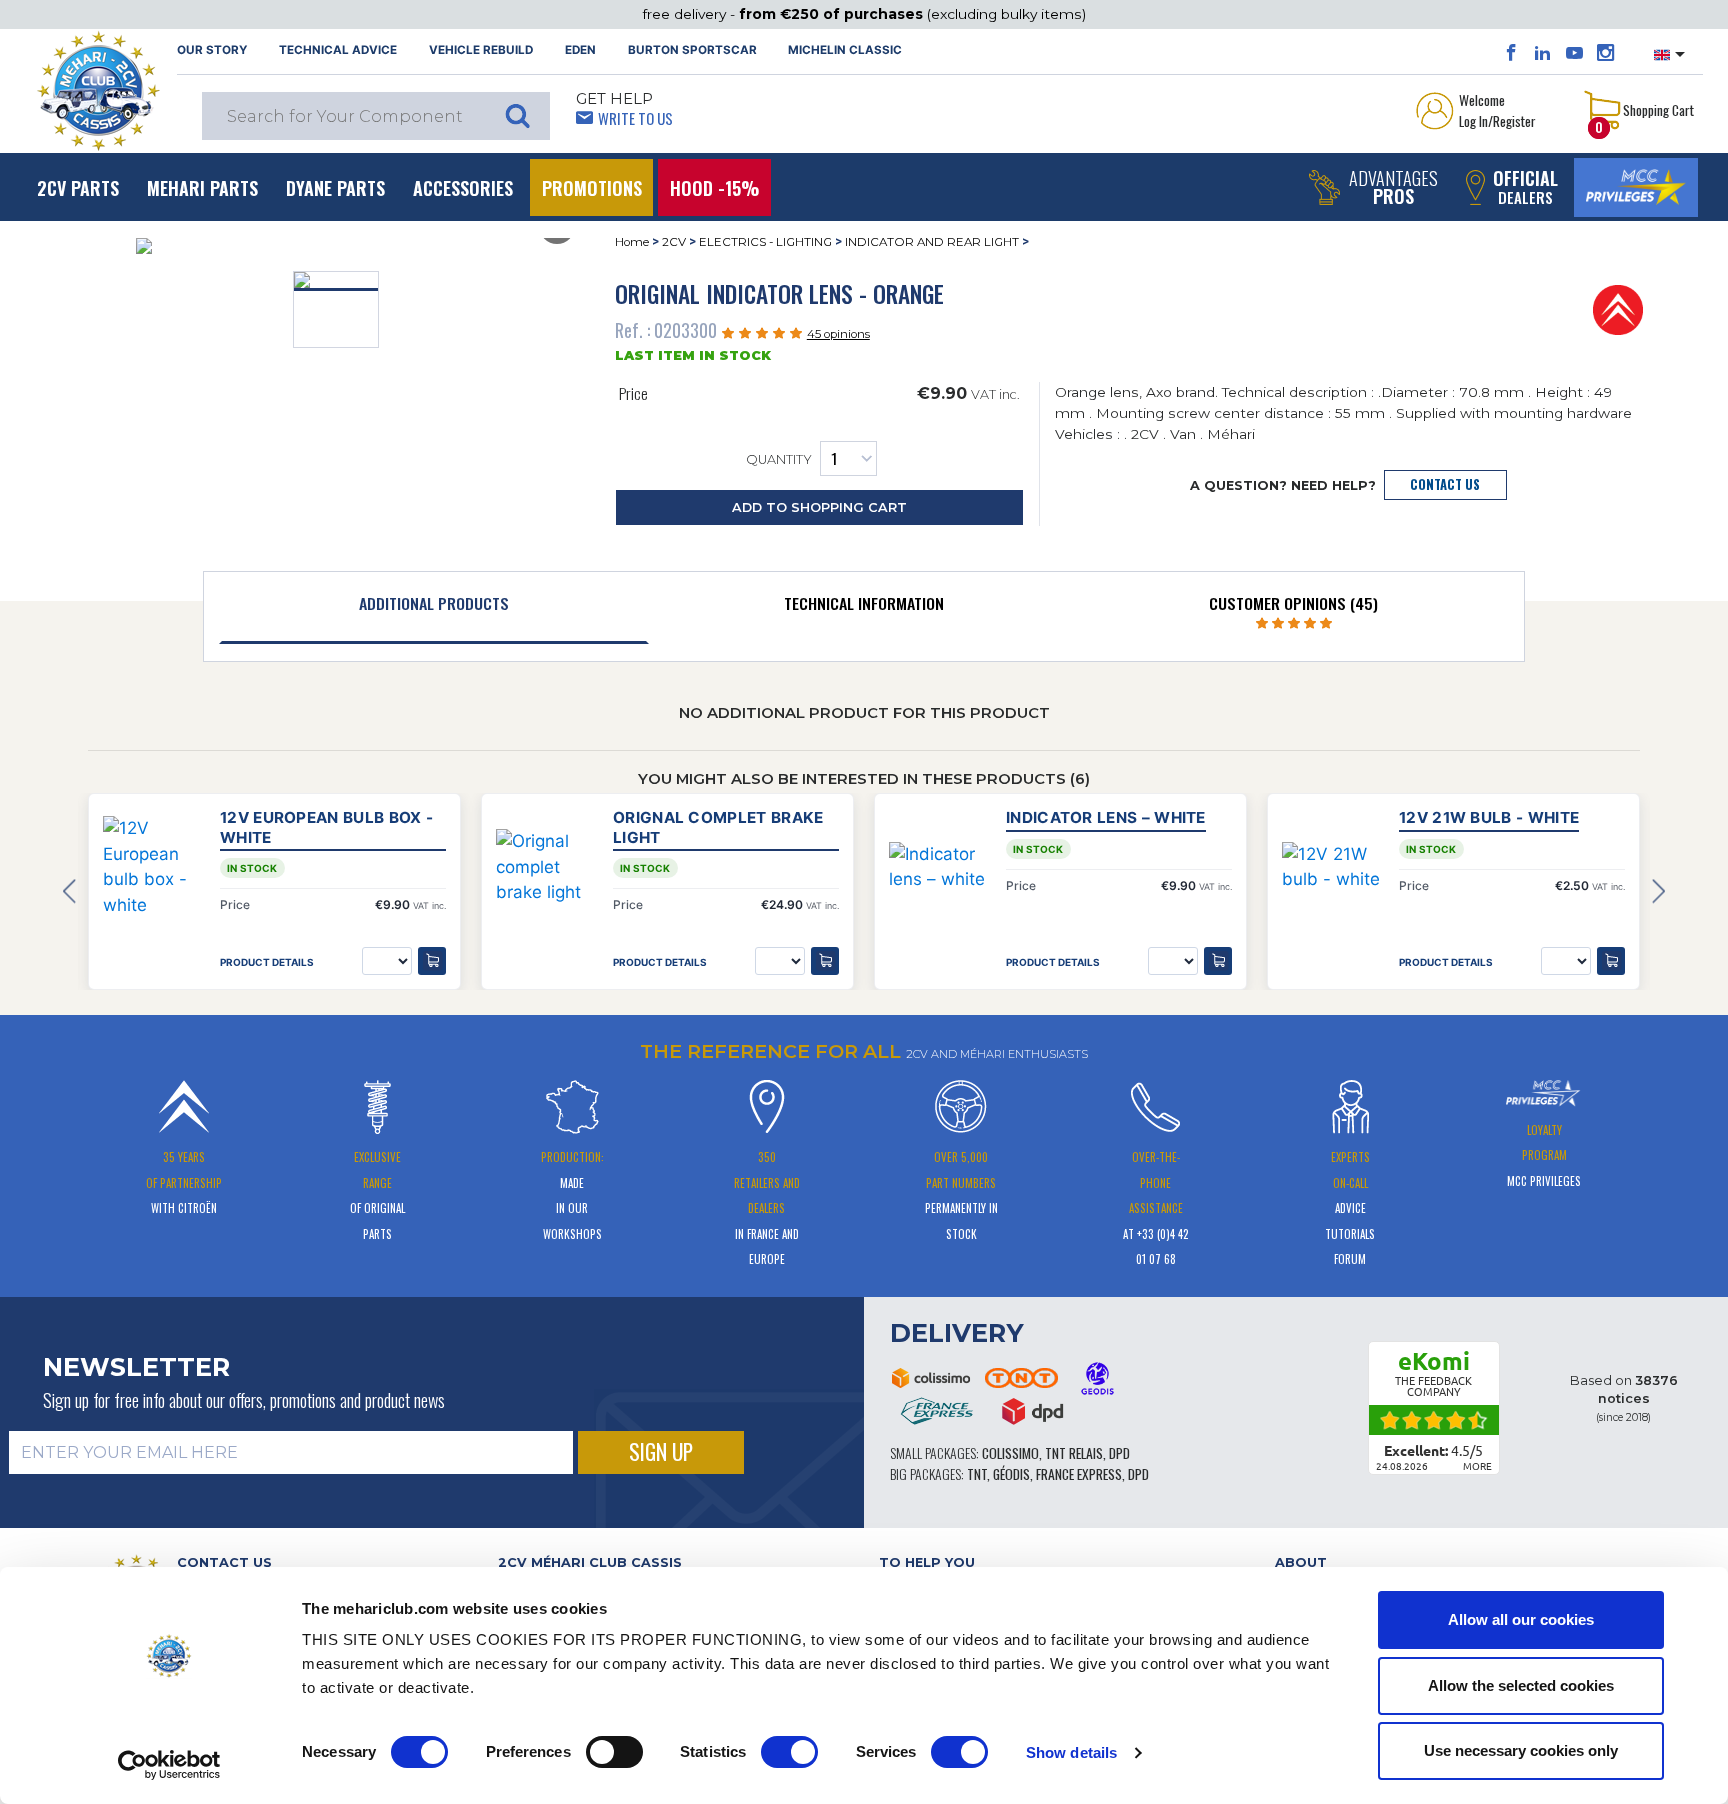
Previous (69, 891)
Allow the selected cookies (1521, 1685)
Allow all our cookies (1521, 1619)
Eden (580, 50)
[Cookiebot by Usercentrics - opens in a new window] (169, 1765)
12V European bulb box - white (326, 827)
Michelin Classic (845, 50)
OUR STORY (212, 50)
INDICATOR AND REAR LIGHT (932, 242)
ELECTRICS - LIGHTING (765, 242)
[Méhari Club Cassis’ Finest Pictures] (1605, 53)
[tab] (434, 608)
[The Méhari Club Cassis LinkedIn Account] (1542, 53)
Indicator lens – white (1106, 817)
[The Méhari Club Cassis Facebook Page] (1511, 53)
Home (632, 242)
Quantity (779, 459)
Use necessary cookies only (1521, 1750)
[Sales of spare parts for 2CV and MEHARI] (98, 91)
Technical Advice (338, 50)
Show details (1071, 1752)
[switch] (614, 1752)
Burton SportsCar (692, 50)
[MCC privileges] (1636, 187)
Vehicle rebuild (481, 50)
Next (1658, 891)
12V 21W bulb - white (1489, 817)
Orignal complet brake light (718, 827)
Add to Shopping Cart (819, 507)
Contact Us (1445, 484)
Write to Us (635, 118)
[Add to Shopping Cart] (432, 961)
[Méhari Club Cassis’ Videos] (1574, 53)
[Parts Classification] (1618, 309)
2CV (674, 242)
